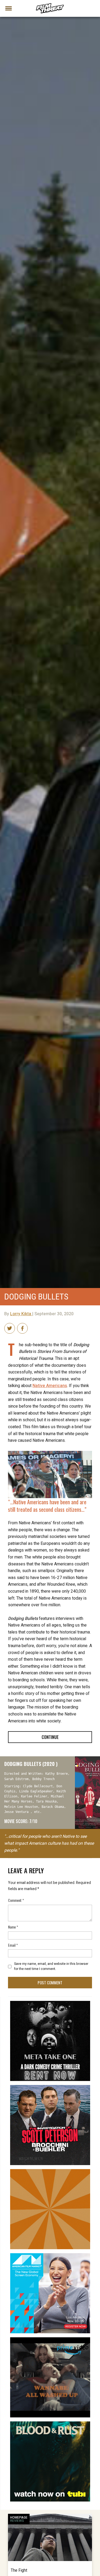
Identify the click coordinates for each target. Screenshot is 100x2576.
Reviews (17, 2521)
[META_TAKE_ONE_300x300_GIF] (50, 2003)
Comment (16, 1900)
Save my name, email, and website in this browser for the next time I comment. (51, 1966)
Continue (50, 1737)
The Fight (19, 2570)
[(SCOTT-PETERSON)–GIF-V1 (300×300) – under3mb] (50, 2087)
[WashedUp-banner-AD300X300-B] (50, 2339)
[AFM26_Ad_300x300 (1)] (50, 2255)
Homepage (19, 2518)
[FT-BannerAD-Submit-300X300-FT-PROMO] (50, 2171)
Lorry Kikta (21, 1314)
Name (13, 1927)
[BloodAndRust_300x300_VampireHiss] (50, 2424)
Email (13, 1945)
